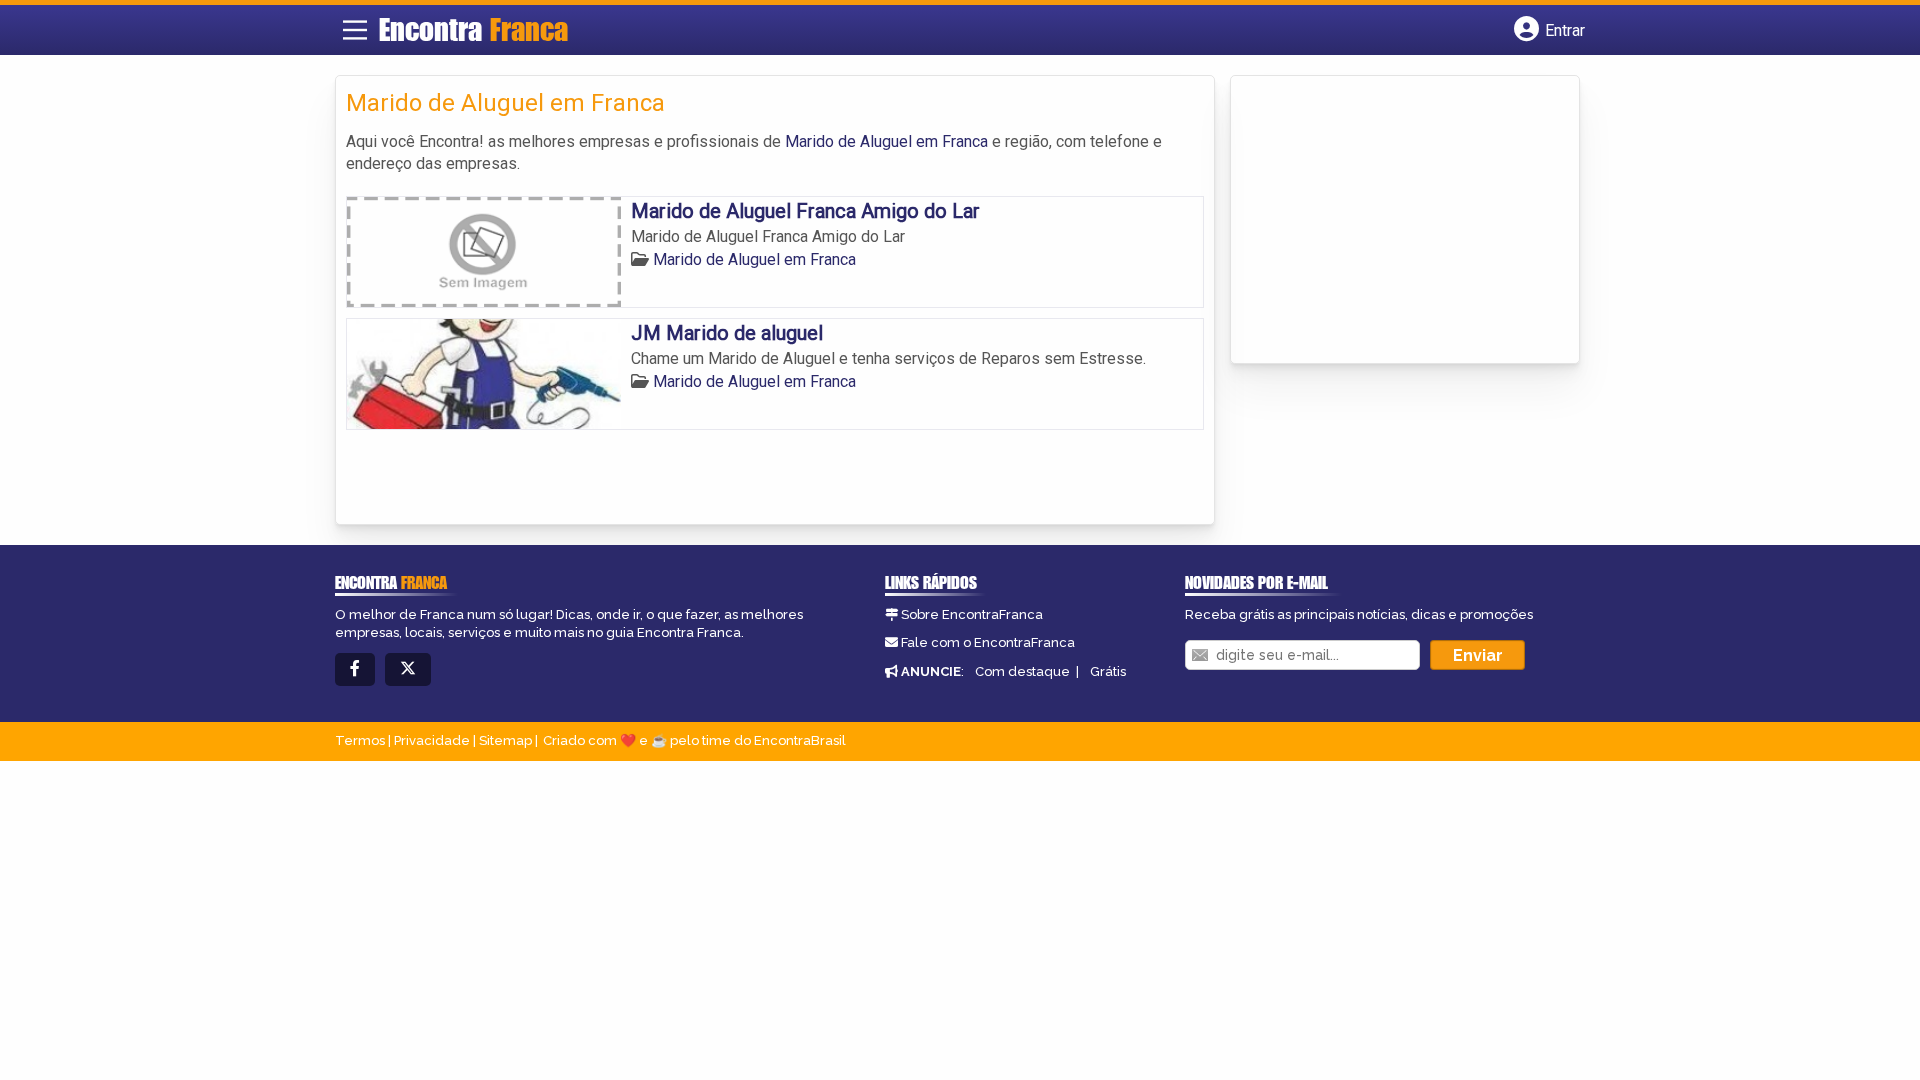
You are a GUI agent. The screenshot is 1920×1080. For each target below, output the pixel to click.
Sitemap (505, 740)
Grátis (1108, 671)
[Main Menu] (355, 30)
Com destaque (1022, 671)
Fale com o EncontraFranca (988, 642)
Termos (360, 740)
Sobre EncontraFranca (972, 614)
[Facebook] (355, 669)
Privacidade (432, 740)
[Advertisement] (1391, 221)
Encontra (473, 29)
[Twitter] (408, 669)
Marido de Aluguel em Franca (886, 141)
